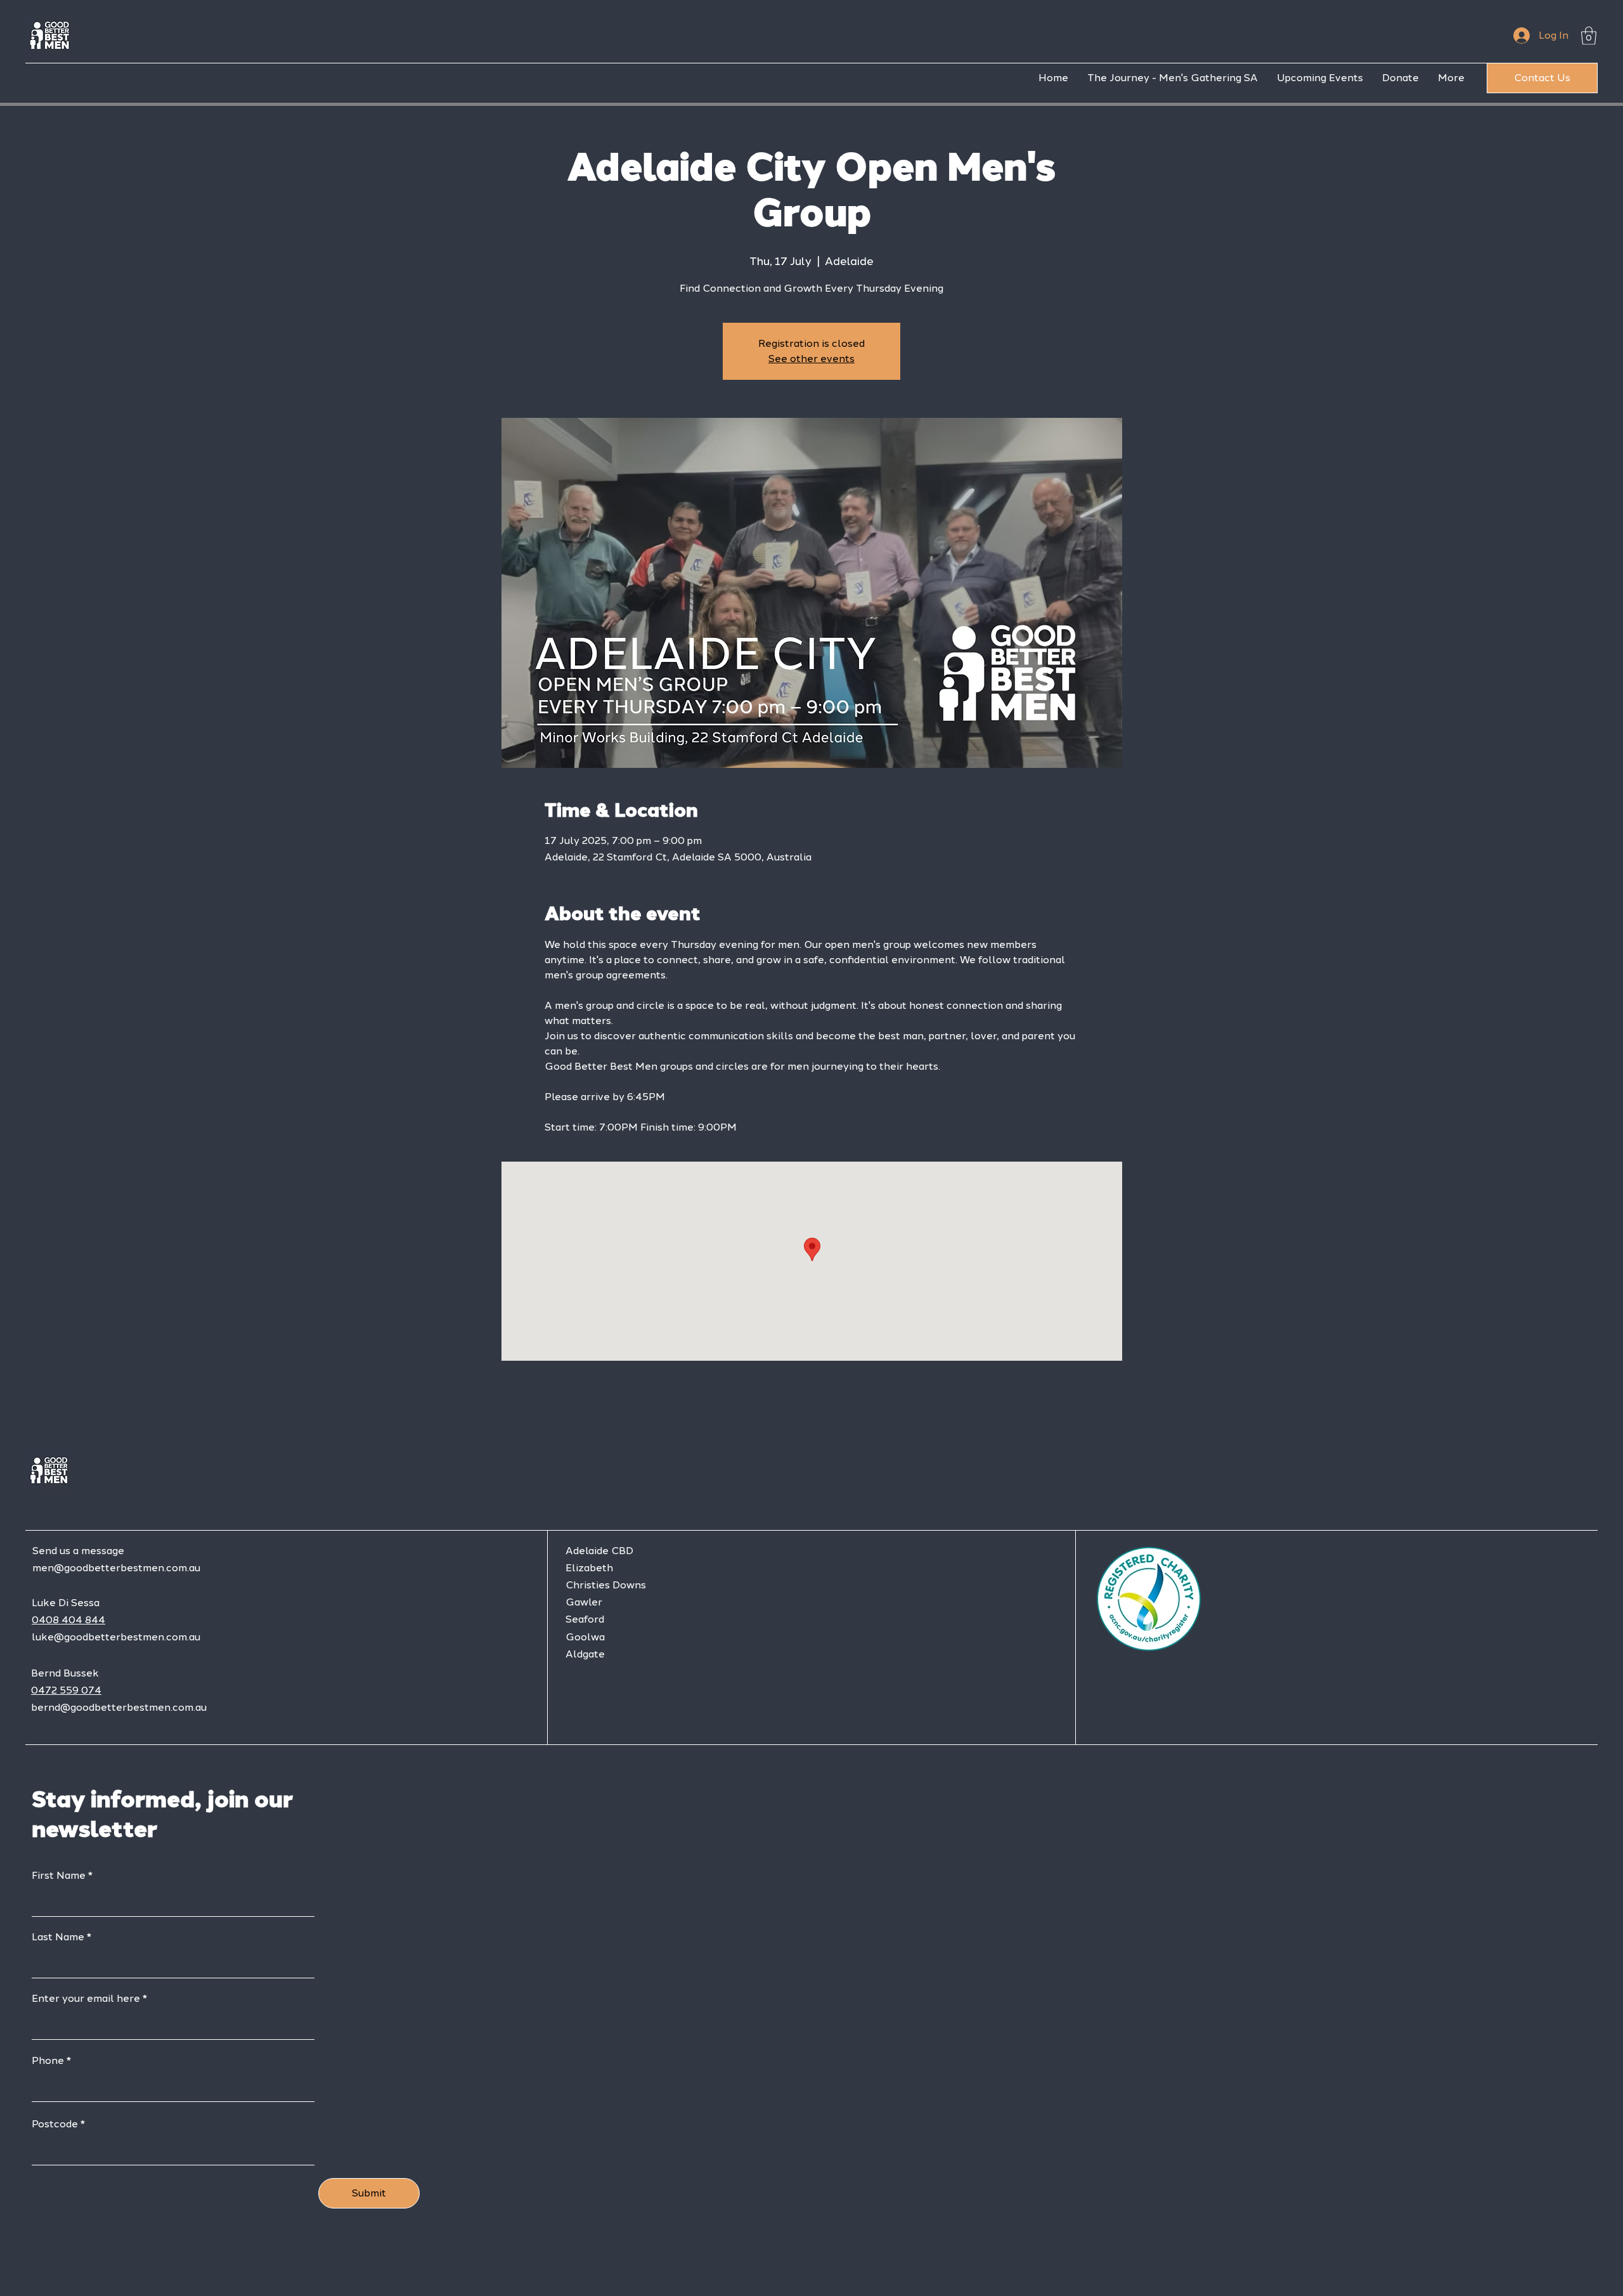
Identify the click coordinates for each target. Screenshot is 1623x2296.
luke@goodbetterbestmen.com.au (116, 1637)
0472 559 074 (66, 1690)
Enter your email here (86, 1999)
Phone (48, 2061)
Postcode (55, 2124)
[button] (1589, 36)
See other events (811, 359)
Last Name (58, 1937)
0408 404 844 (68, 1620)
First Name (59, 1876)
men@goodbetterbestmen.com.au (116, 1568)
